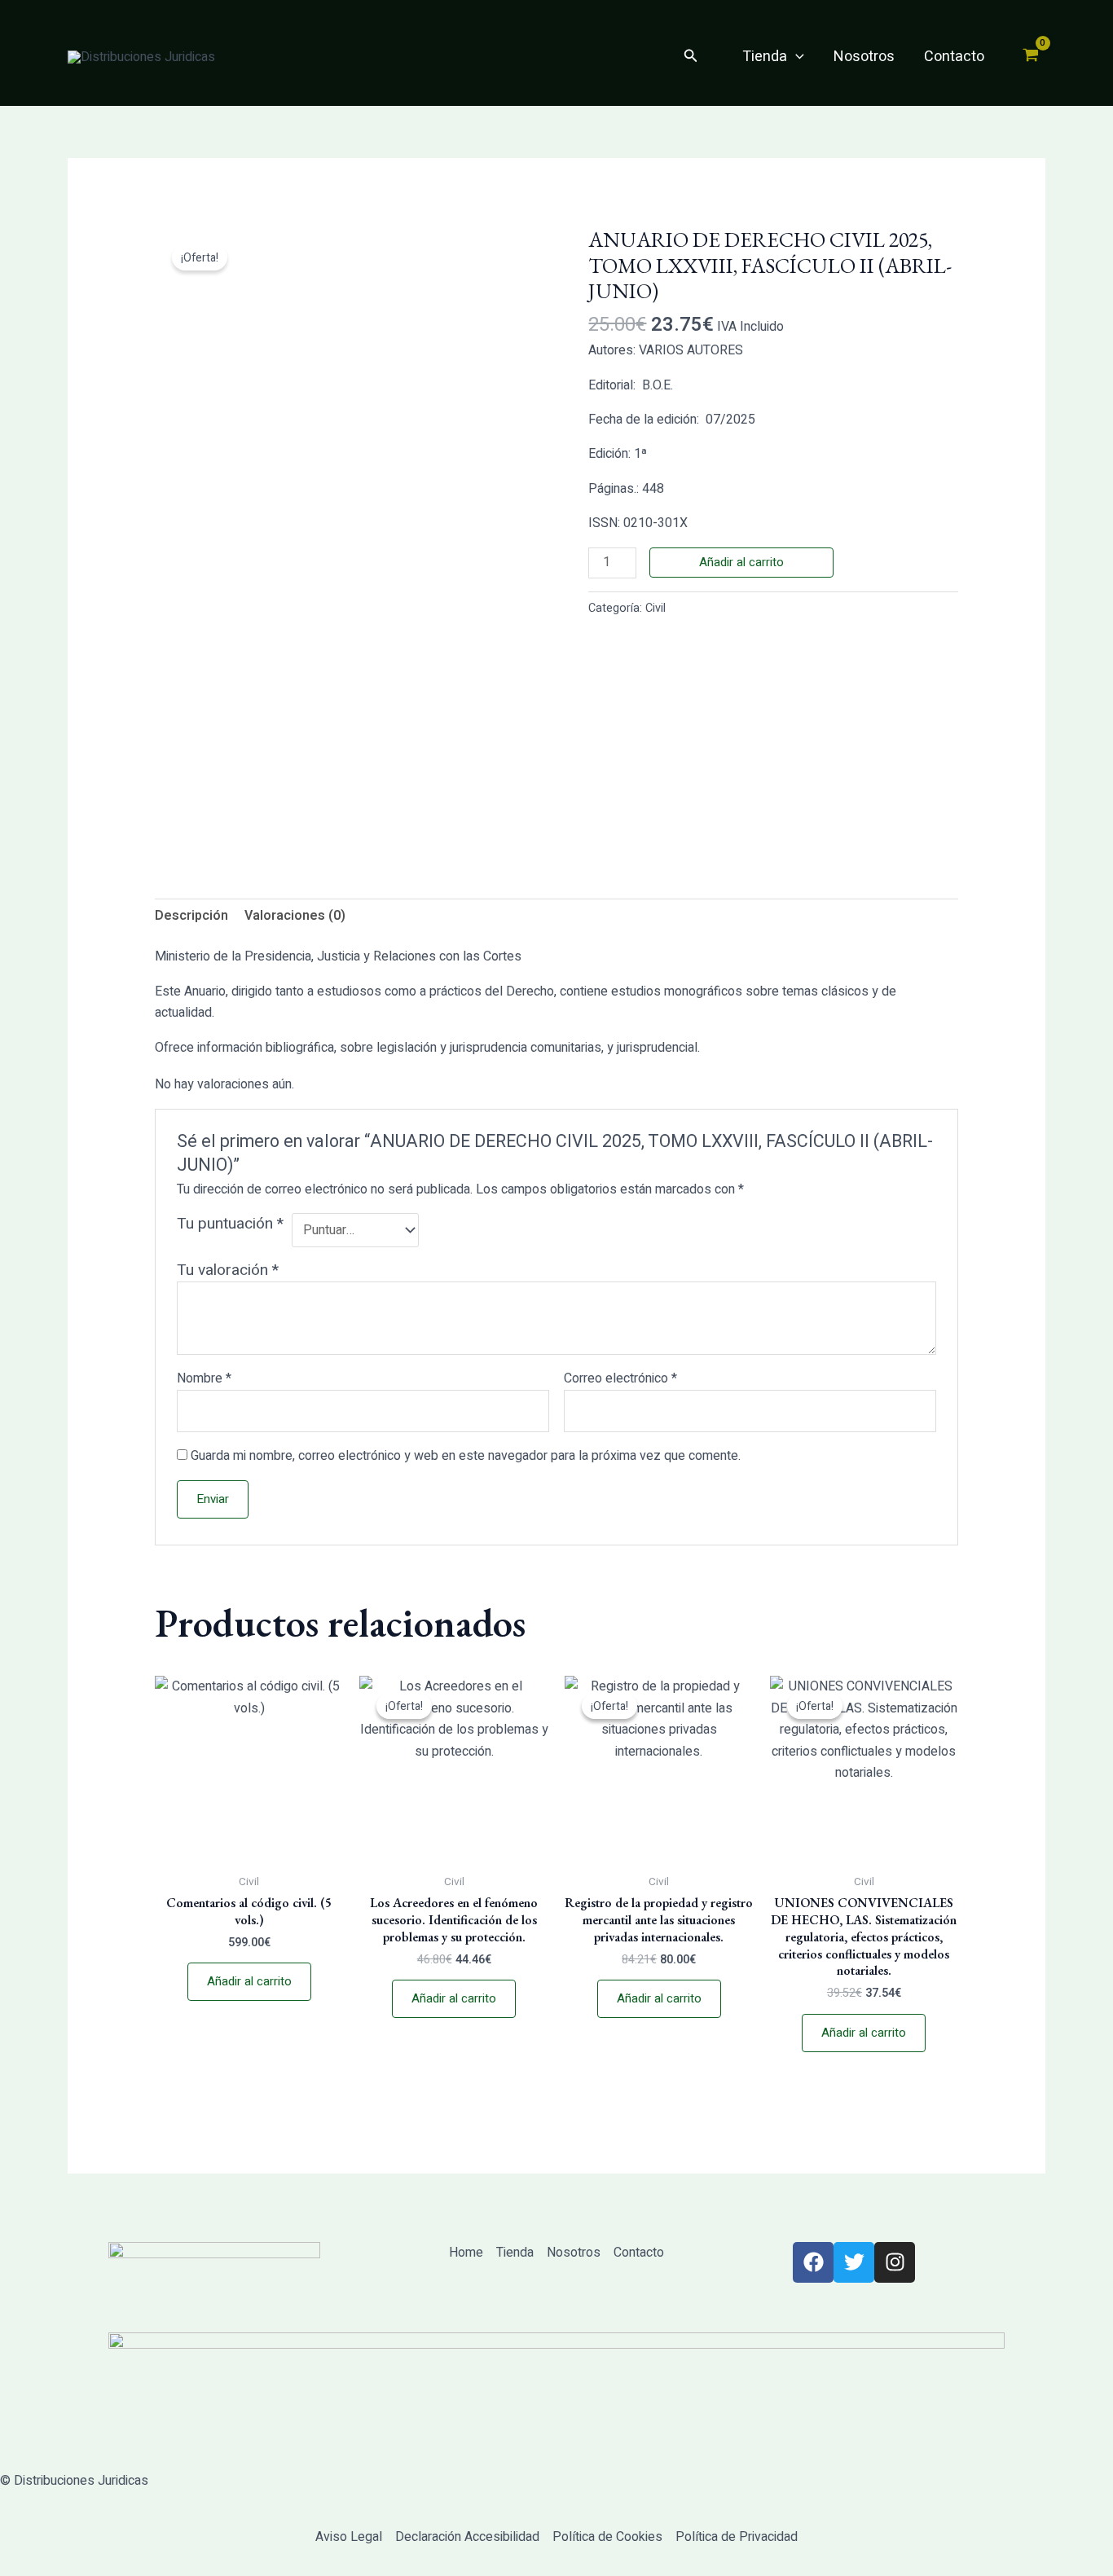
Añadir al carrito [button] (249, 1981)
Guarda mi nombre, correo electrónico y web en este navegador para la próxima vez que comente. (466, 1456)
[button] (691, 57)
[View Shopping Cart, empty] (1030, 57)
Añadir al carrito (741, 562)
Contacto (954, 57)
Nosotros (864, 57)
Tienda (765, 57)
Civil (655, 608)
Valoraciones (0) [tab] (295, 916)
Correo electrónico (620, 1378)
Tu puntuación (230, 1224)
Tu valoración (228, 1270)
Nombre (204, 1378)
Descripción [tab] (191, 916)
